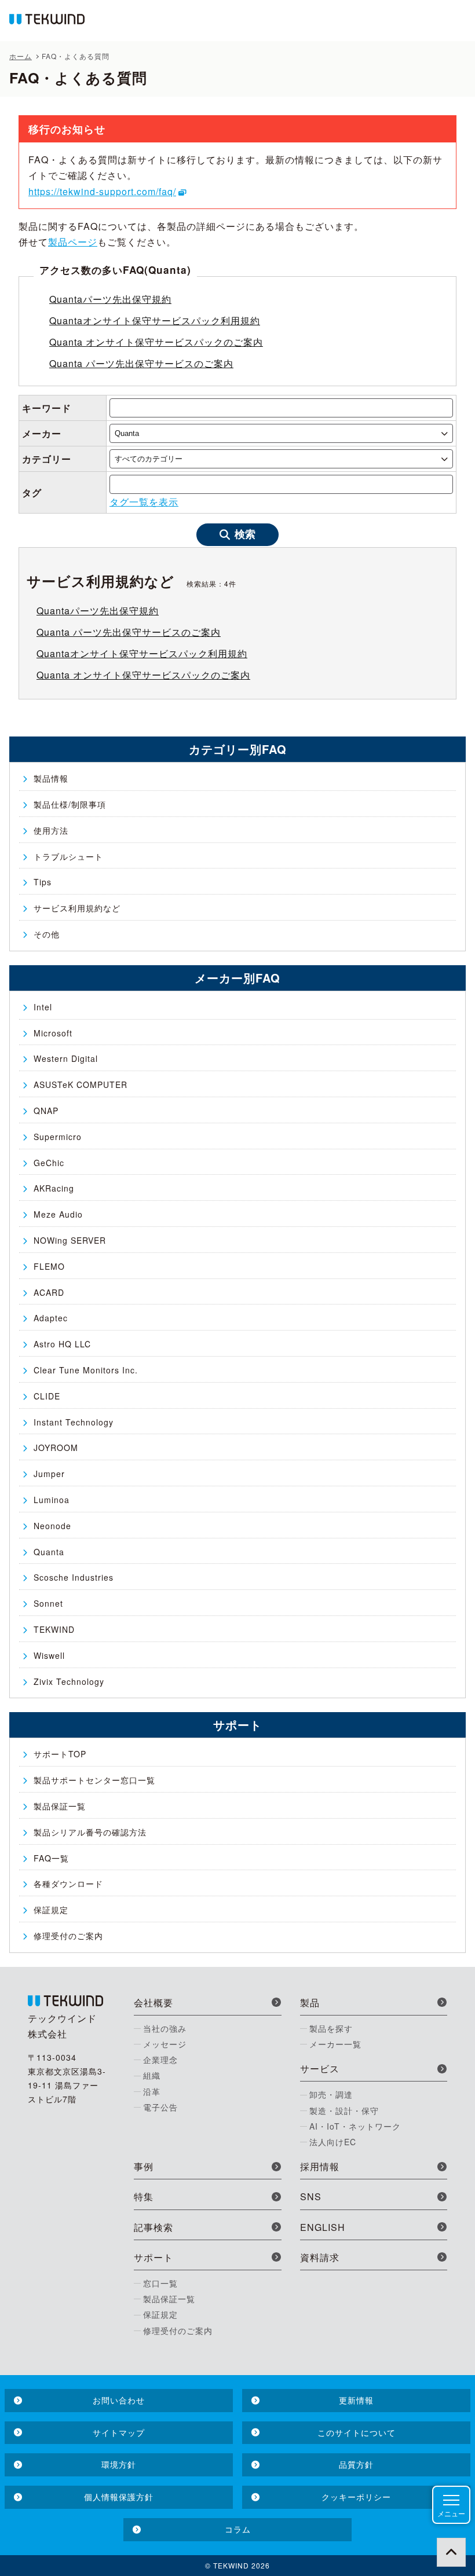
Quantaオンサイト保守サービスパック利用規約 (155, 320)
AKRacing (54, 1188)
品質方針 (356, 2464)
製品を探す (331, 2028)
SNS (311, 2196)
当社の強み (165, 2028)
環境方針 (119, 2464)
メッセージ (165, 2044)
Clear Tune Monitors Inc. (86, 1370)
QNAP (46, 1111)
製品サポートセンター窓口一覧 (94, 1780)
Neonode (52, 1526)
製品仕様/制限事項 (70, 804)
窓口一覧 (160, 2283)
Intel (43, 1007)
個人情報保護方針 (119, 2497)
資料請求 (320, 2257)
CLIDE (47, 1396)
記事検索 (154, 2227)
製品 (310, 2002)
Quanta (49, 1552)
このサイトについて (357, 2432)
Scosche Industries (74, 1577)
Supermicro (58, 1137)
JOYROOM (56, 1448)
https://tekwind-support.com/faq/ (102, 191)
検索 (245, 534)
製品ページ (73, 242)
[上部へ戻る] (451, 2552)
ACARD (49, 1292)
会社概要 (154, 2002)
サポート (154, 2257)
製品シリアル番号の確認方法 (90, 1832)
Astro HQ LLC (62, 1344)
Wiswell (49, 1655)
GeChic (49, 1163)
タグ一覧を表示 (144, 502)
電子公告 (160, 2107)
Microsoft (53, 1033)
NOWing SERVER (70, 1240)
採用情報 (320, 2166)
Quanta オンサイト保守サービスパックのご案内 (156, 342)
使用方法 (51, 830)
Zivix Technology (69, 1681)
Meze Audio (58, 1214)
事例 (144, 2166)
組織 (152, 2075)
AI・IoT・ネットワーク (355, 2126)
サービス (320, 2069)
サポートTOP (60, 1754)
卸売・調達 (331, 2094)
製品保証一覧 (60, 1806)
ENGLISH (323, 2227)
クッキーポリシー (356, 2497)
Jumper (49, 1474)
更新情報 (356, 2400)
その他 (47, 934)
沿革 (152, 2091)
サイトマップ (119, 2432)
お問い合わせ (119, 2400)
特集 (144, 2196)
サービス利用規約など (77, 908)
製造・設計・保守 (344, 2110)
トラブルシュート (68, 856)
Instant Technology (74, 1422)
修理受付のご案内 (68, 1936)
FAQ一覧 (51, 1858)
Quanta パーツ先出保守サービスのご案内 (141, 363)
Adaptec (51, 1318)
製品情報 (51, 778)
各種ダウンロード (68, 1884)
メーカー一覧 (335, 2044)
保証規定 (51, 1910)
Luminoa (52, 1500)
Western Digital (66, 1058)
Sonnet (48, 1603)
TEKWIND (54, 1629)
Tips (43, 882)
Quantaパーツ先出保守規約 (110, 299)
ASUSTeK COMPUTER (81, 1084)
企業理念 (160, 2060)
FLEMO (49, 1266)
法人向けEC (333, 2142)
